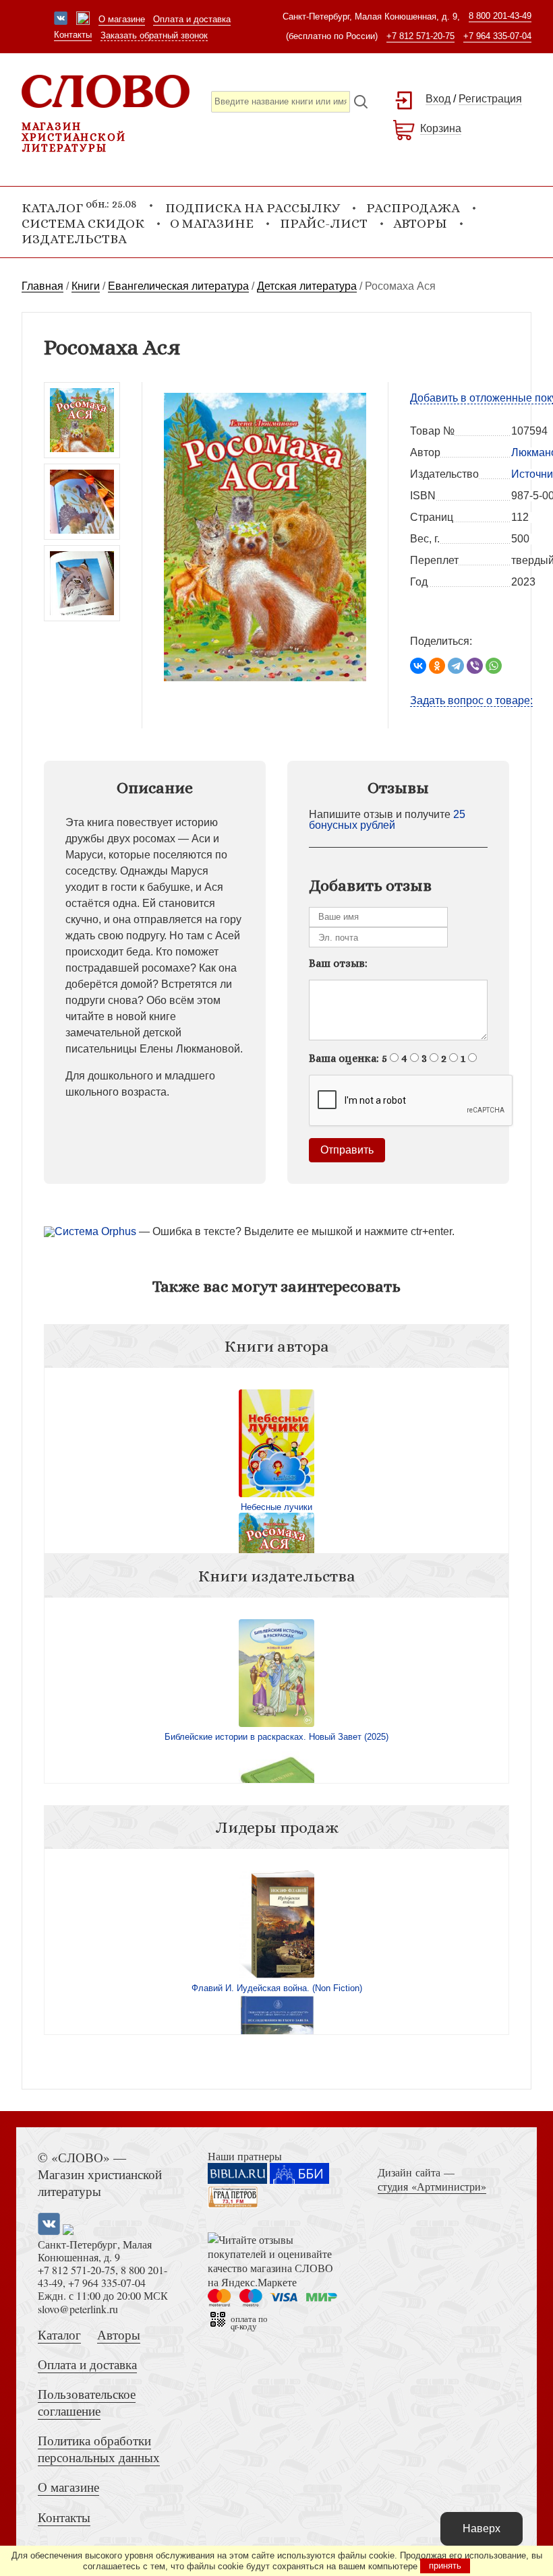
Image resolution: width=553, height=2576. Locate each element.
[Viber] (475, 666)
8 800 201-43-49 (500, 16)
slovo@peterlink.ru (78, 2309)
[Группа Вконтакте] (61, 20)
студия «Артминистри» (432, 2186)
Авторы (420, 223)
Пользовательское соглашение (87, 2402)
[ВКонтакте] (418, 666)
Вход (438, 99)
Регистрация (490, 99)
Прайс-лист (324, 223)
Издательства (74, 239)
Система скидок (83, 223)
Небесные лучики (276, 1507)
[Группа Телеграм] (83, 20)
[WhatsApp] (494, 666)
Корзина (441, 128)
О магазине (122, 19)
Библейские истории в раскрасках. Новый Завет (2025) (276, 1737)
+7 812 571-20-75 (420, 36)
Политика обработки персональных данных (99, 2449)
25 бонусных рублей (387, 820)
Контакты (73, 35)
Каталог (59, 2334)
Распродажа (413, 208)
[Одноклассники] (437, 666)
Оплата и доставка (192, 19)
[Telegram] (456, 666)
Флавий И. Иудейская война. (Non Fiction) (277, 1988)
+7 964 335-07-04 (497, 36)
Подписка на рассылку (253, 208)
